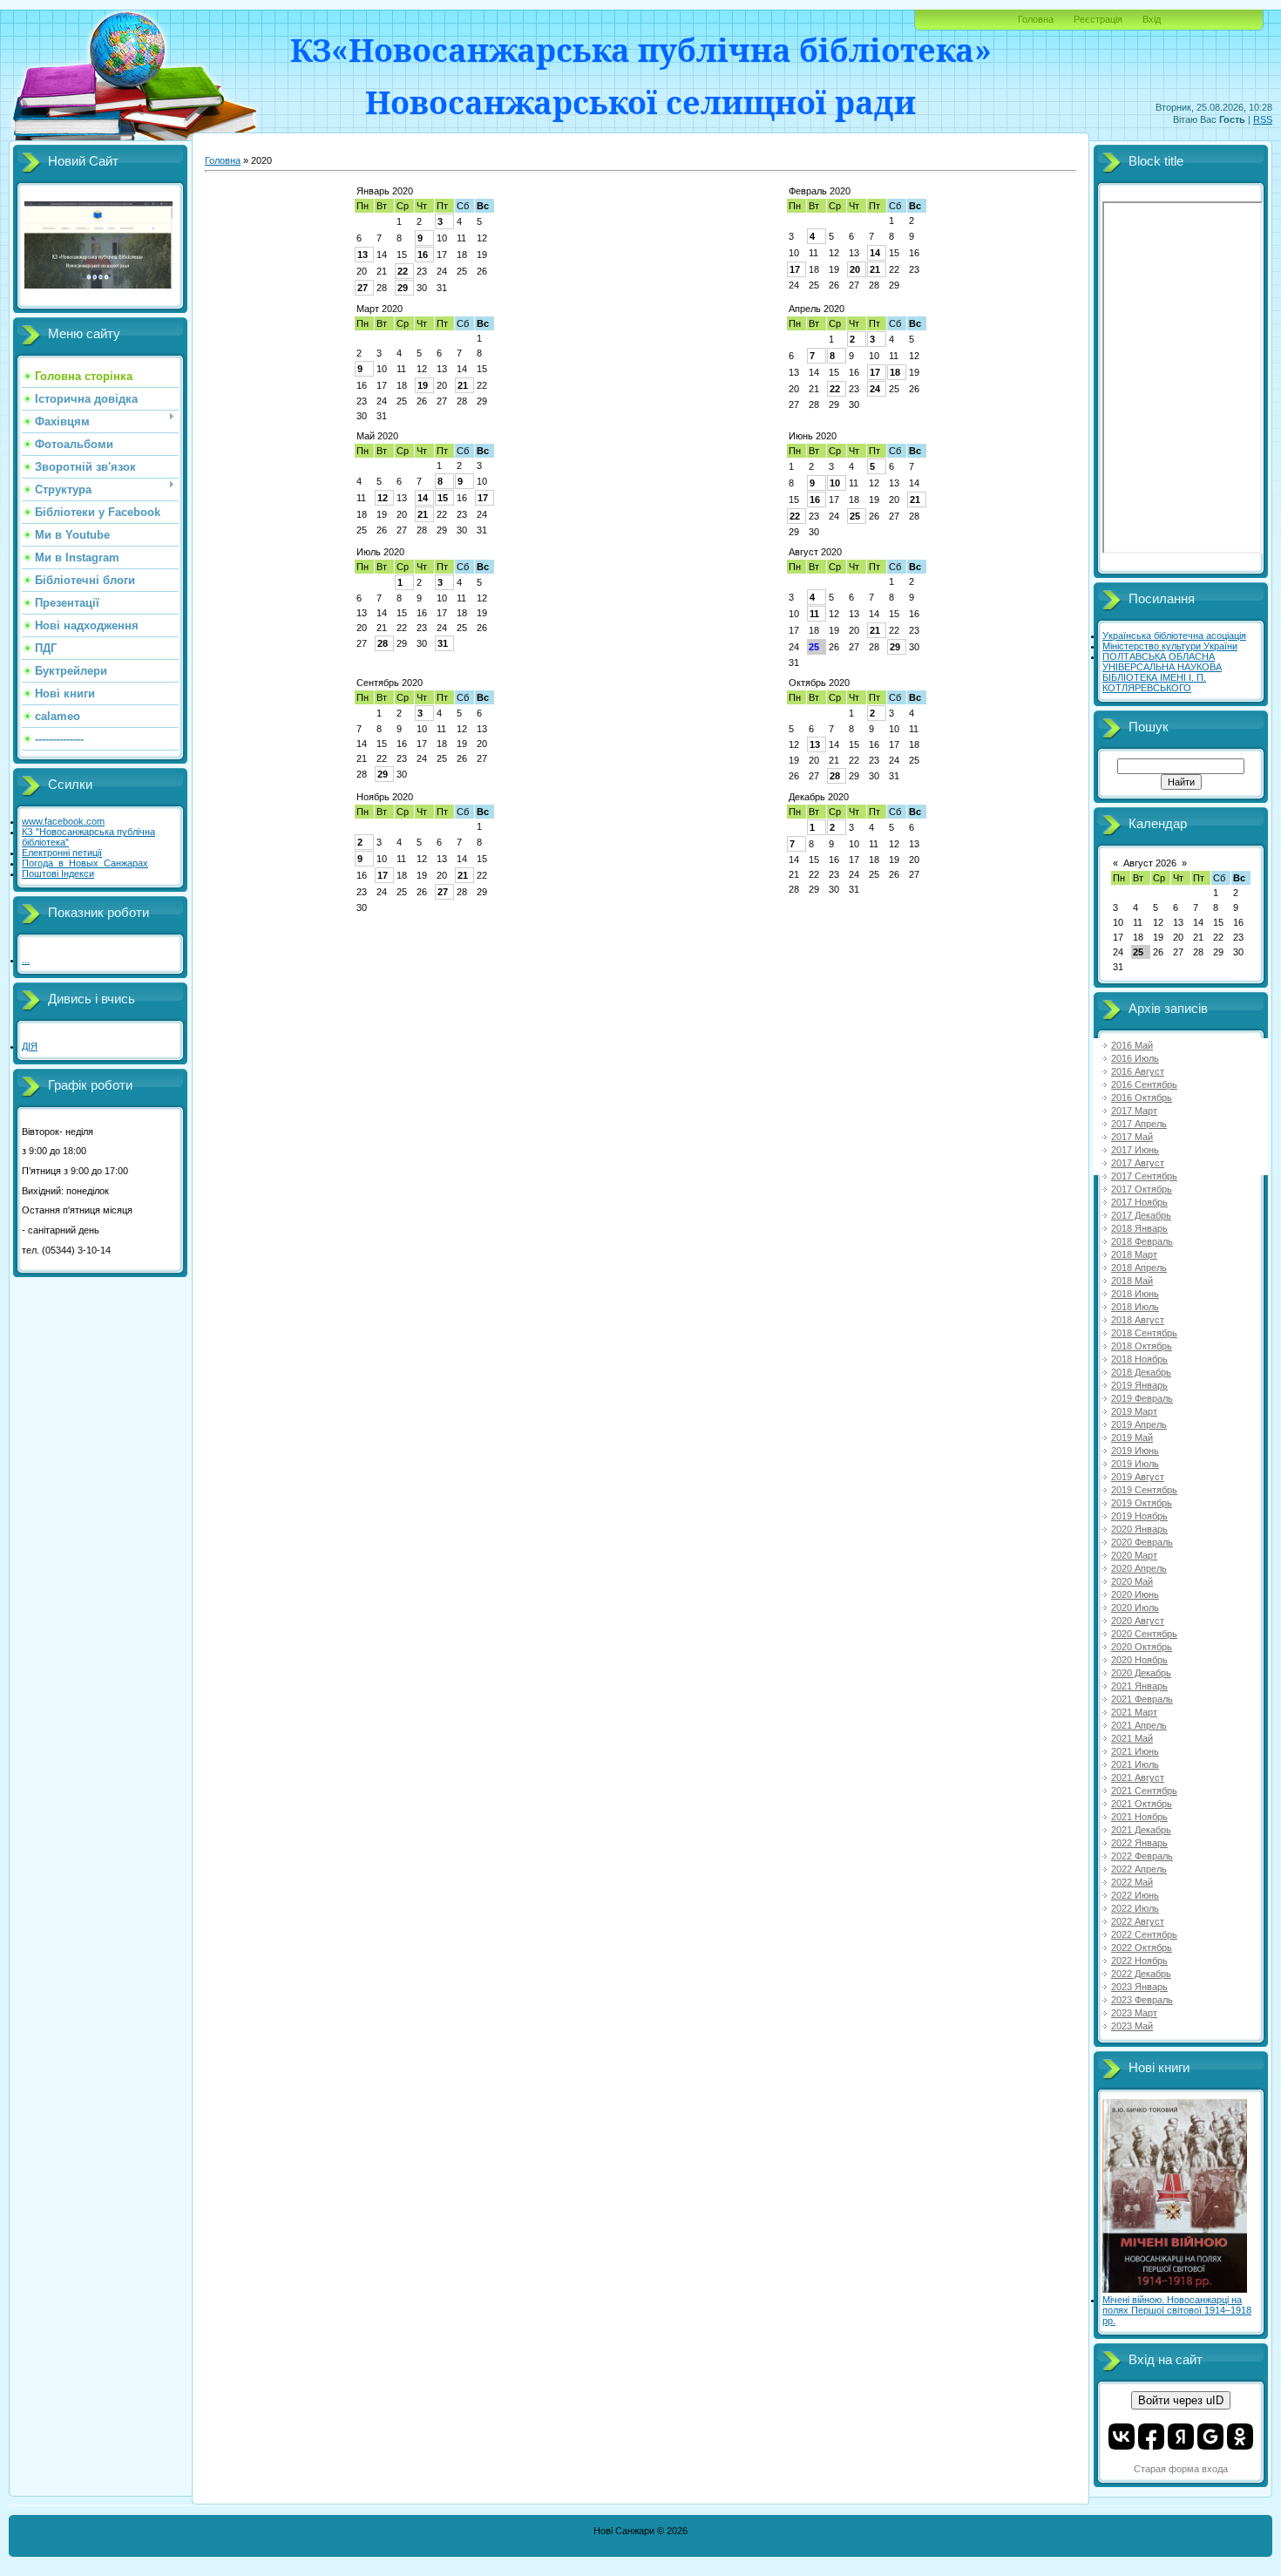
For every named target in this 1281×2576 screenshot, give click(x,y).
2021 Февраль (1142, 1699)
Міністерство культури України (1170, 646)
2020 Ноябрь (1139, 1660)
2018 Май (1132, 1281)
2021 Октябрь (1142, 1804)
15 (443, 498)
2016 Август (1138, 1071)
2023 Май (1132, 2026)
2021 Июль (1135, 1764)
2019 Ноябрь (1139, 1516)
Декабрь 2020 (819, 797)
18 (895, 372)
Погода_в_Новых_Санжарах (85, 863)
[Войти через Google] (1210, 2437)
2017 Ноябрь (1139, 1202)
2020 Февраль (1142, 1542)
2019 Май (1132, 1438)
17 (795, 269)
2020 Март (1134, 1555)
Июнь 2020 (813, 436)
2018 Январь (1139, 1228)
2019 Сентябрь (1144, 1490)
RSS (1263, 119)
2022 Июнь (1135, 1895)
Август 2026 (1150, 863)
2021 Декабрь (1141, 1830)
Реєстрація (1098, 19)
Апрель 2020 (817, 309)
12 (383, 498)
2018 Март (1134, 1254)
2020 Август (1138, 1621)
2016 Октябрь (1142, 1098)
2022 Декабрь (1141, 1974)
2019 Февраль (1142, 1398)
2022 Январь (1139, 1843)
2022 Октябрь (1142, 1947)
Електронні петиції (62, 853)
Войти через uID (1181, 2400)
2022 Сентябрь (1144, 1934)
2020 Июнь (1135, 1594)
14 (875, 253)
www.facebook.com (63, 821)
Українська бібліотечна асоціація (1174, 636)
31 (443, 643)
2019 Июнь (1135, 1451)
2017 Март (1134, 1111)
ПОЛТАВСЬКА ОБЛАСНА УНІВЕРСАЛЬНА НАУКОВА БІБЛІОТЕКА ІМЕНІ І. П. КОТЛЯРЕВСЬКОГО (1162, 672)
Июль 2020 (380, 552)
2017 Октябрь (1142, 1189)
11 (814, 614)
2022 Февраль (1142, 1856)
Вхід (1152, 19)
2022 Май (1132, 1882)
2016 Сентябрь (1144, 1084)
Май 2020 (377, 436)
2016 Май (1132, 1045)
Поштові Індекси (58, 873)
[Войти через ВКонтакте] (1122, 2437)
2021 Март (1134, 1712)
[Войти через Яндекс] (1181, 2437)
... (26, 960)
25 (855, 516)
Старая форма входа (1181, 2469)
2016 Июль (1135, 1058)
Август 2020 (815, 552)
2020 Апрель (1139, 1568)
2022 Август (1138, 1921)
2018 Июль (1135, 1307)
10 (835, 483)
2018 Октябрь (1142, 1346)
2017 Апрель (1139, 1124)
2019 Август (1138, 1477)
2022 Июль (1135, 1908)
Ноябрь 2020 (385, 797)
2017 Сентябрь (1144, 1176)
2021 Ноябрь (1139, 1817)
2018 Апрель (1139, 1268)
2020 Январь (1139, 1529)
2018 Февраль (1142, 1241)
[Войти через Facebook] (1151, 2437)
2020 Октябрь (1142, 1647)
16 (423, 255)
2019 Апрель (1139, 1424)
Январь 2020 (385, 191)
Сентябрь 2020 (390, 683)
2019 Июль (1135, 1464)
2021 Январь (1139, 1686)
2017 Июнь (1135, 1150)
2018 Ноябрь (1139, 1359)
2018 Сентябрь (1144, 1333)
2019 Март (1134, 1411)
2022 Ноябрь (1139, 1961)
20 (855, 269)
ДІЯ (30, 1046)
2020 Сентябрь (1144, 1634)
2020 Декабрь (1141, 1673)
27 (363, 288)
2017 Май (1132, 1137)
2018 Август (1138, 1320)
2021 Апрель (1139, 1725)
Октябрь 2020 (819, 683)
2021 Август (1138, 1777)
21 (875, 269)
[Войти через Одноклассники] (1240, 2437)
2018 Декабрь (1141, 1372)
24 (875, 389)
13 (363, 255)
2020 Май (1132, 1581)
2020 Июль (1135, 1607)
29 (403, 288)
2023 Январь (1139, 1987)
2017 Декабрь (1141, 1215)
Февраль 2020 (820, 191)
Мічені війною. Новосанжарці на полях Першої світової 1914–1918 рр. (1177, 2310)
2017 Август (1138, 1163)
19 (423, 385)
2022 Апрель (1139, 1869)
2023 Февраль (1142, 2000)
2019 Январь (1139, 1385)
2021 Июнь (1135, 1751)
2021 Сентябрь (1144, 1791)
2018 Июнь (1135, 1294)
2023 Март (1134, 2013)
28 (383, 643)
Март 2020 (380, 309)
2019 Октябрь (1142, 1503)
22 (403, 271)
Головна (1036, 19)
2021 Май (1132, 1738)
